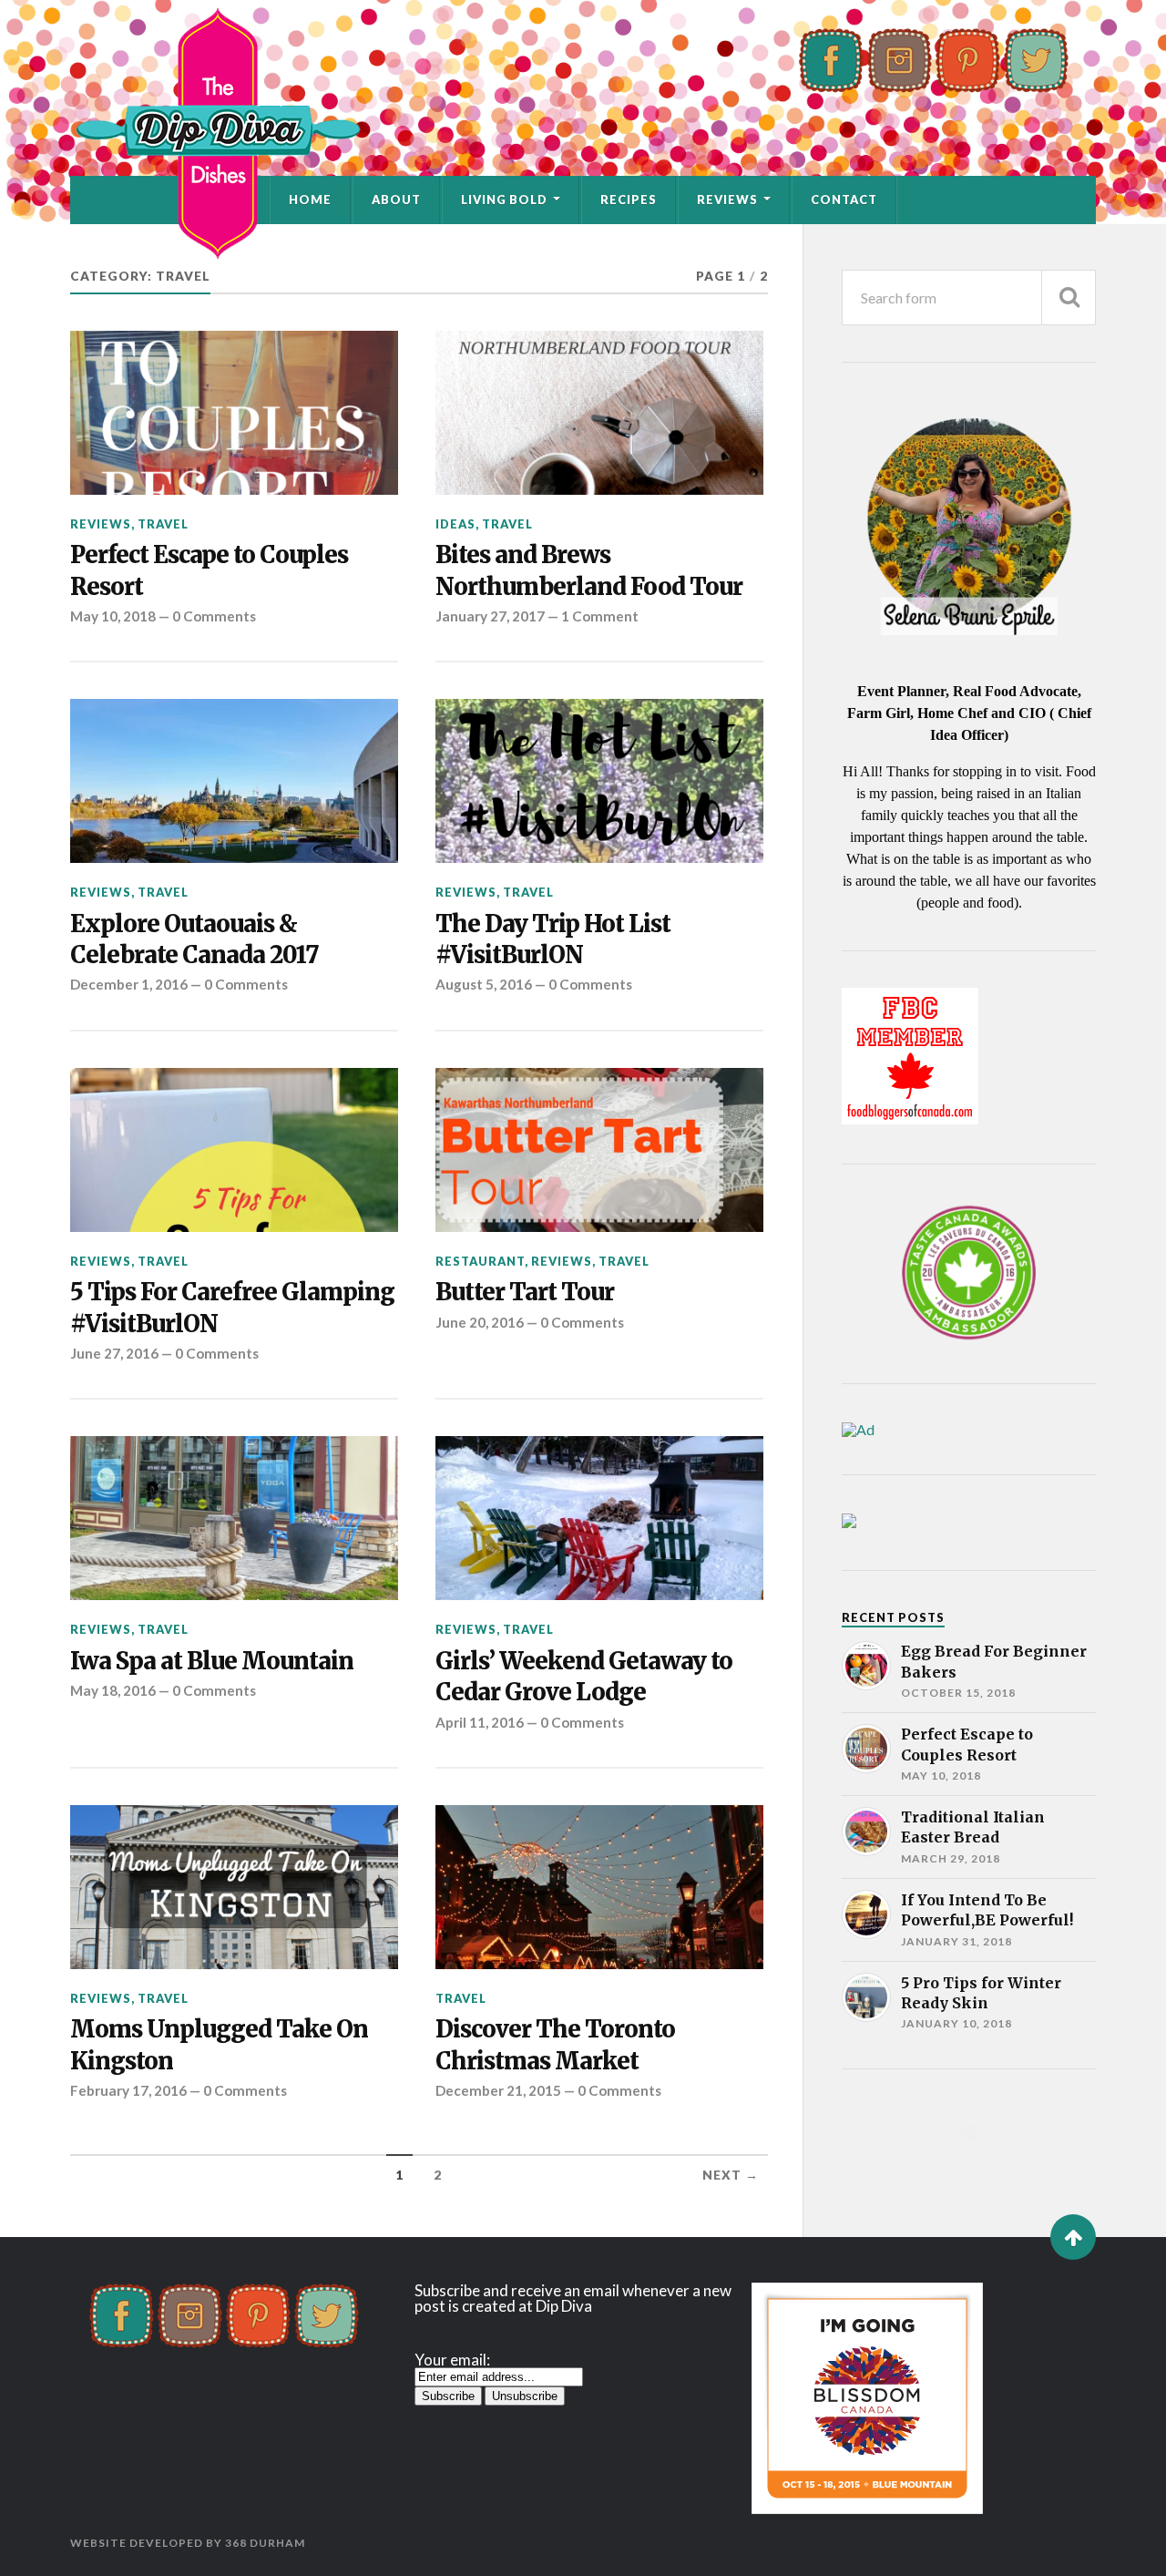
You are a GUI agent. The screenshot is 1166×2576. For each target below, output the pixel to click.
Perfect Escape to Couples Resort (209, 570)
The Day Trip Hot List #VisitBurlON (553, 939)
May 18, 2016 (113, 1690)
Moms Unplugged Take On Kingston (219, 2045)
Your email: (452, 2360)
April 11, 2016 (480, 1722)
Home (310, 200)
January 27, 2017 (490, 616)
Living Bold (504, 200)
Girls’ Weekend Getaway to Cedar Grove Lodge (584, 1677)
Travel (163, 524)
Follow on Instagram (981, 2166)
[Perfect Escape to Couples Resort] (234, 413)
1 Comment (600, 616)
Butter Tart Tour (525, 1292)
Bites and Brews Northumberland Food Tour (589, 570)
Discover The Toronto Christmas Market (555, 2045)
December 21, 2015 (498, 2090)
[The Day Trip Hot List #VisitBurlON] (599, 781)
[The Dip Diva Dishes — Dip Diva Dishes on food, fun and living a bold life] (583, 133)
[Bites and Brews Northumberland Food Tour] (599, 413)
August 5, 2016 (484, 984)
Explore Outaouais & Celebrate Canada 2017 (194, 939)
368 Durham (265, 2543)
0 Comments (214, 616)
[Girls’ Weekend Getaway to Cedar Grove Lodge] (599, 1518)
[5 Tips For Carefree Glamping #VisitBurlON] (234, 1150)
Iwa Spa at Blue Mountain (212, 1661)
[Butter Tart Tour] (599, 1150)
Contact (844, 200)
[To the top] (1073, 2237)
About (396, 200)
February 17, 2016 (128, 2090)
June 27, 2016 (114, 1353)
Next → (731, 2175)
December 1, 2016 (129, 984)
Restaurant (480, 1261)
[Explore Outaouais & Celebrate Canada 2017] (234, 781)
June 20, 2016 (480, 1322)
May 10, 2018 (113, 616)
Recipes (629, 200)
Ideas (455, 524)
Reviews (727, 200)
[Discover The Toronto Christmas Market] (599, 1887)
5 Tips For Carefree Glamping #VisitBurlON (232, 1308)
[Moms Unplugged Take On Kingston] (234, 1887)
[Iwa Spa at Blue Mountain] (234, 1518)
